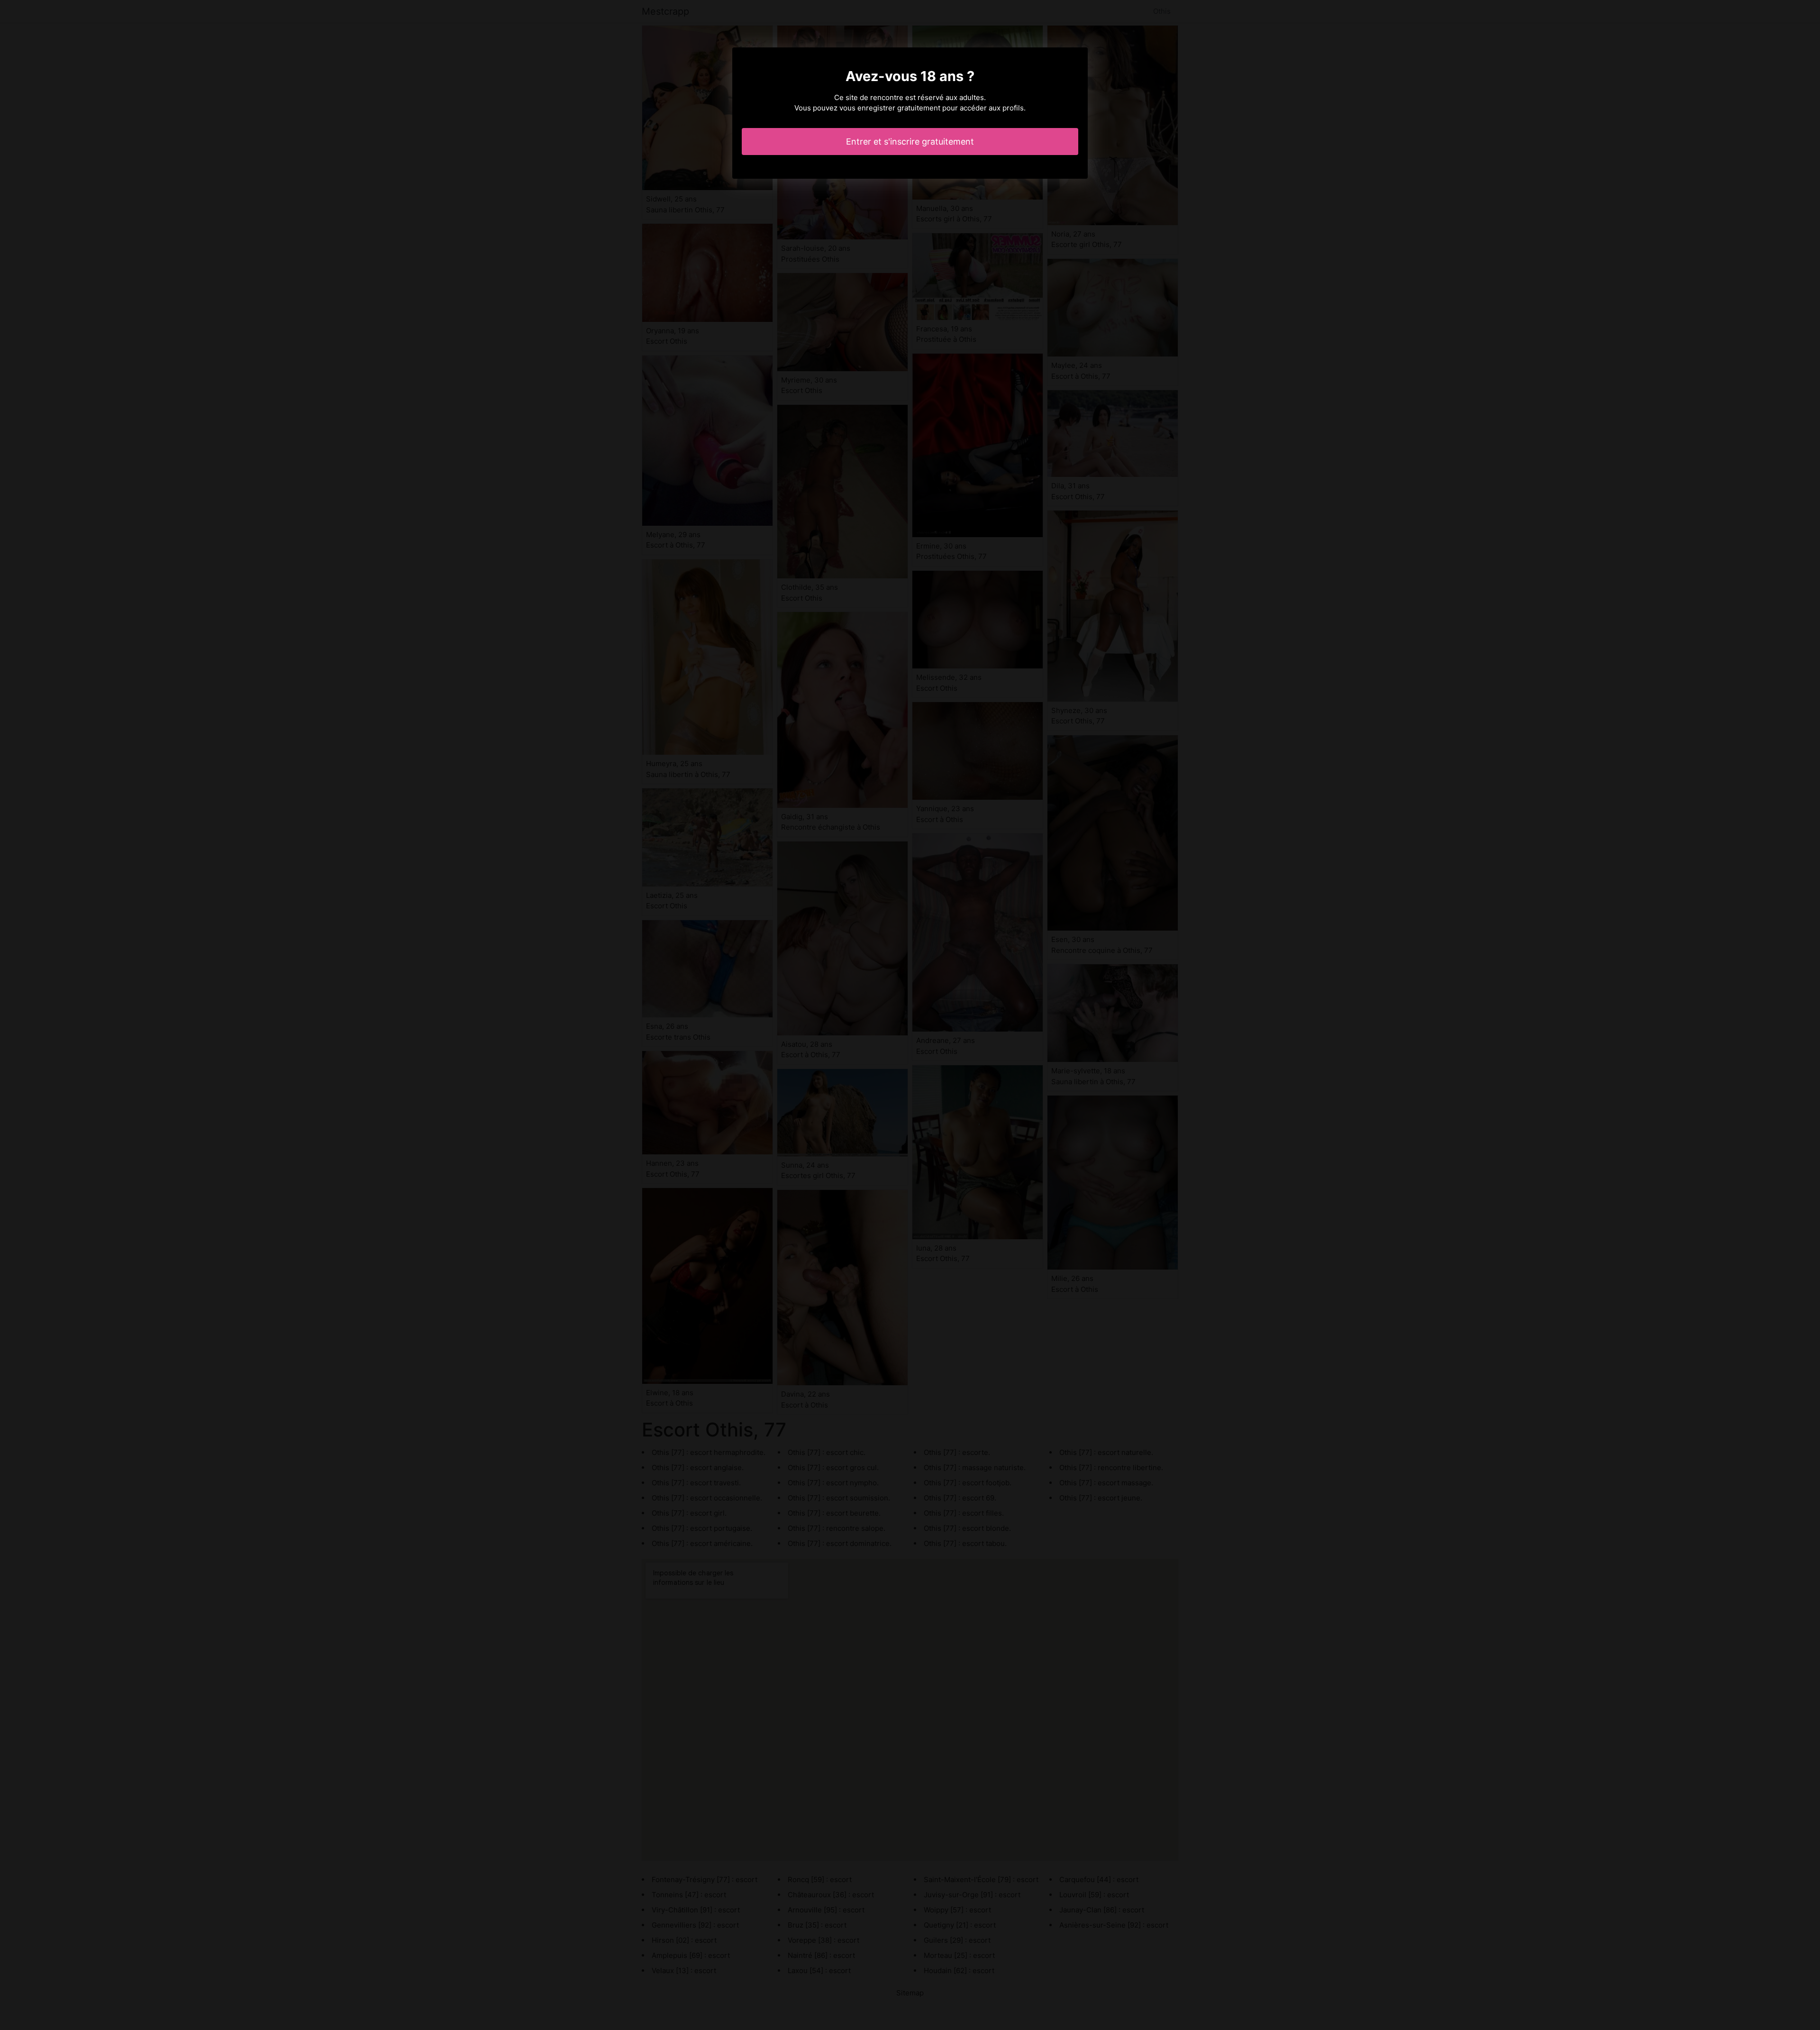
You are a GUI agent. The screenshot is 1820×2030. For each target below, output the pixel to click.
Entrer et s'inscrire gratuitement (910, 142)
